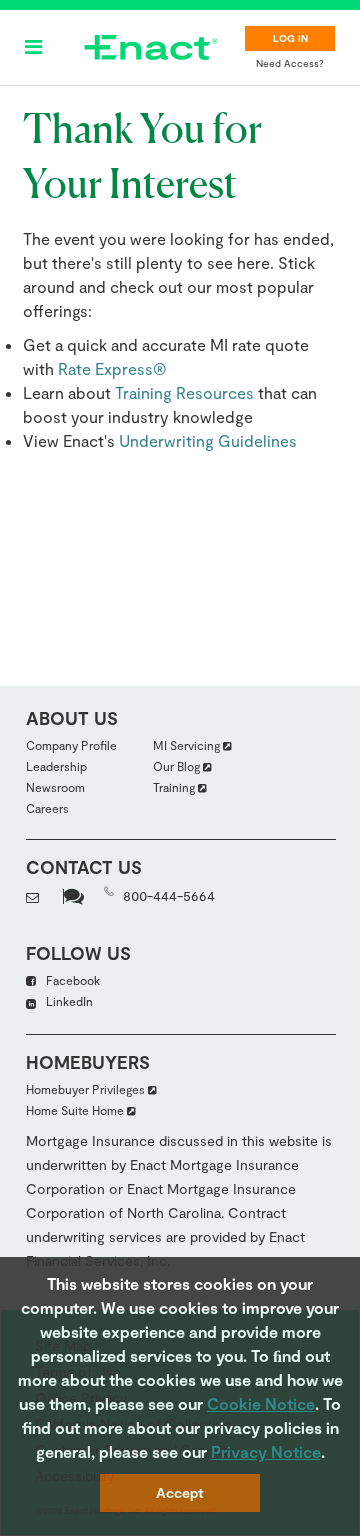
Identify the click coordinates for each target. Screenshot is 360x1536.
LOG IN (290, 38)
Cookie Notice (261, 1403)
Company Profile (71, 745)
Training (175, 787)
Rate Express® (112, 368)
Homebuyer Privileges (87, 1089)
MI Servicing (188, 745)
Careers (47, 808)
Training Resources (184, 392)
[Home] (151, 47)
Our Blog (178, 766)
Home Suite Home (76, 1110)
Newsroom (55, 787)
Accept (180, 1492)
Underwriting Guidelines (208, 440)
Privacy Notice (266, 1451)
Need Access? (290, 63)
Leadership (56, 766)
